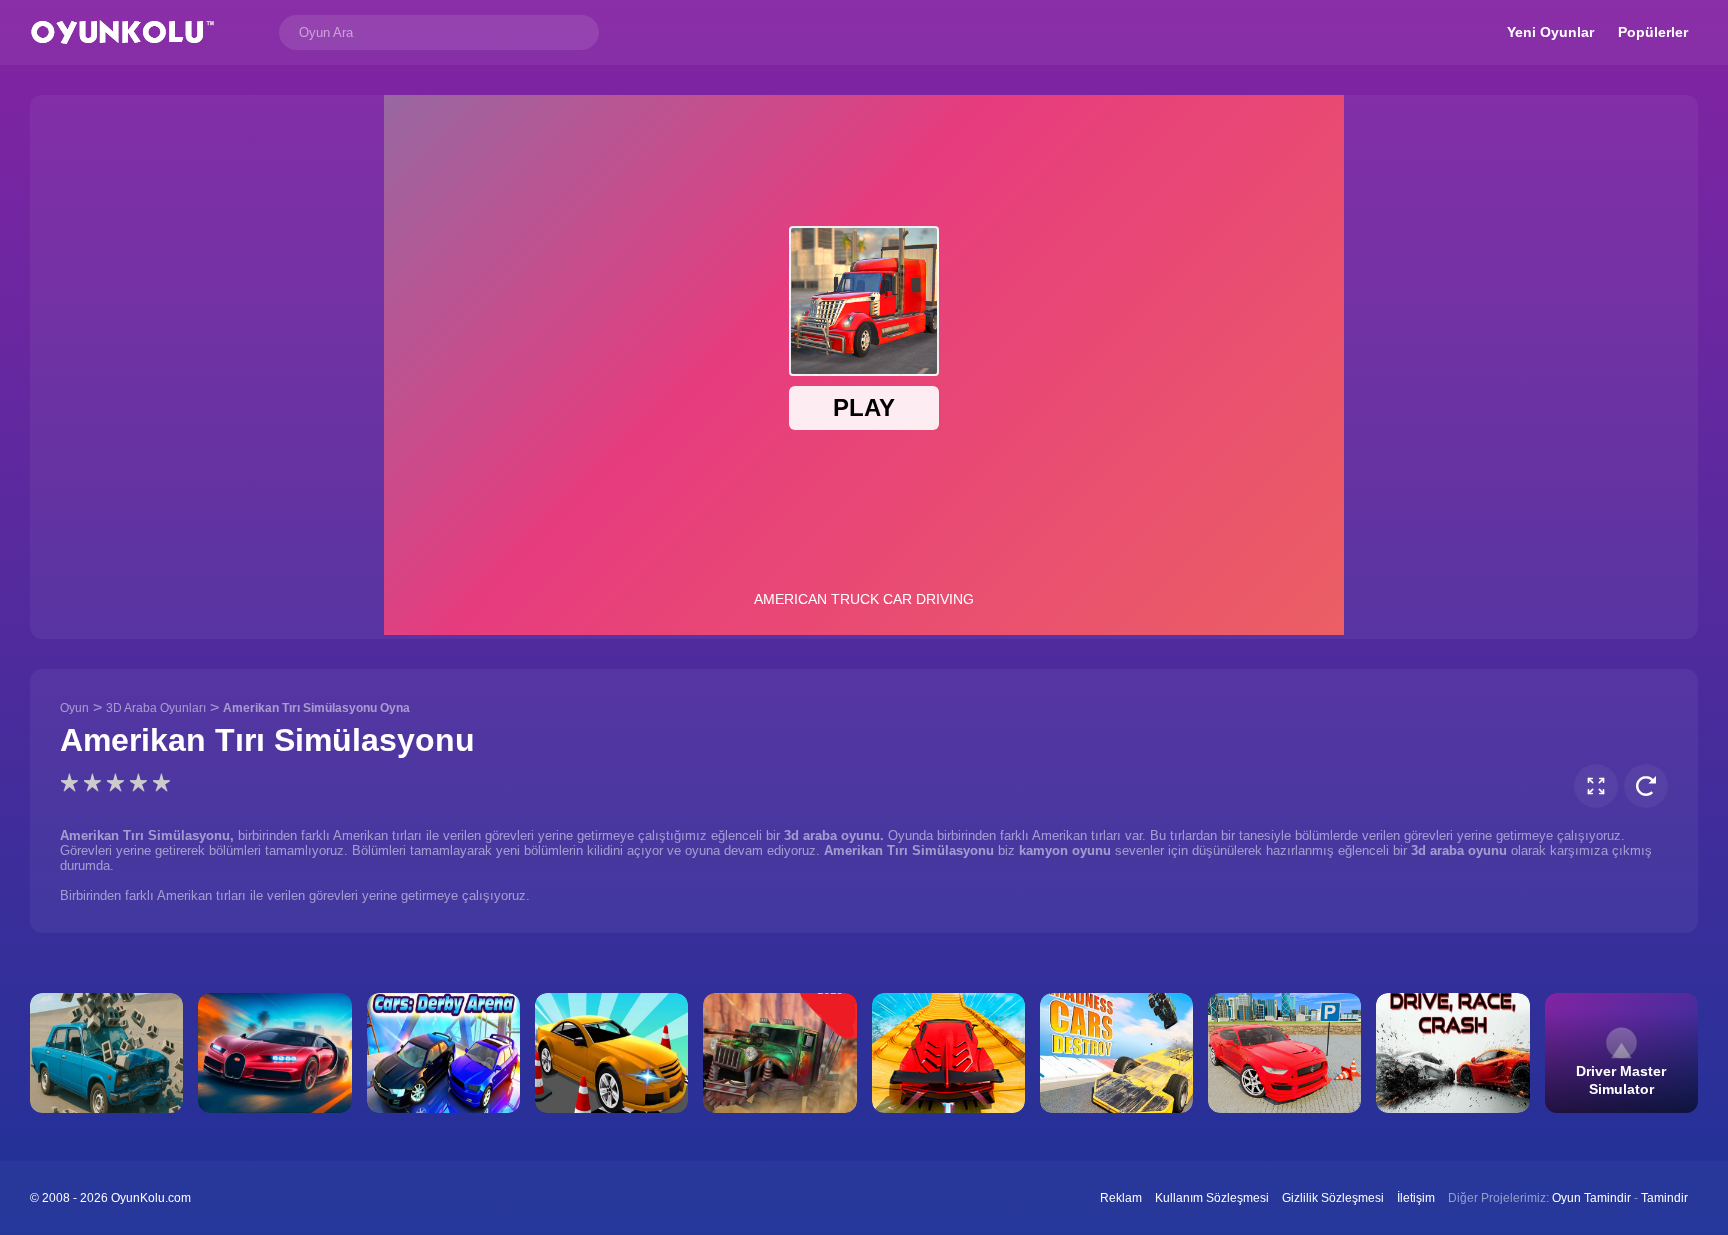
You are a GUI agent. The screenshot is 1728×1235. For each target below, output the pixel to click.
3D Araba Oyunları (156, 708)
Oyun (74, 708)
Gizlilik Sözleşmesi (1333, 1198)
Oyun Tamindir (1591, 1198)
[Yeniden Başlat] (1646, 786)
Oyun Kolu (122, 32)
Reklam (1121, 1198)
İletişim (1416, 1198)
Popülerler (1653, 32)
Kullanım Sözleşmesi (1212, 1198)
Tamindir (1664, 1198)
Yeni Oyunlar (1550, 32)
